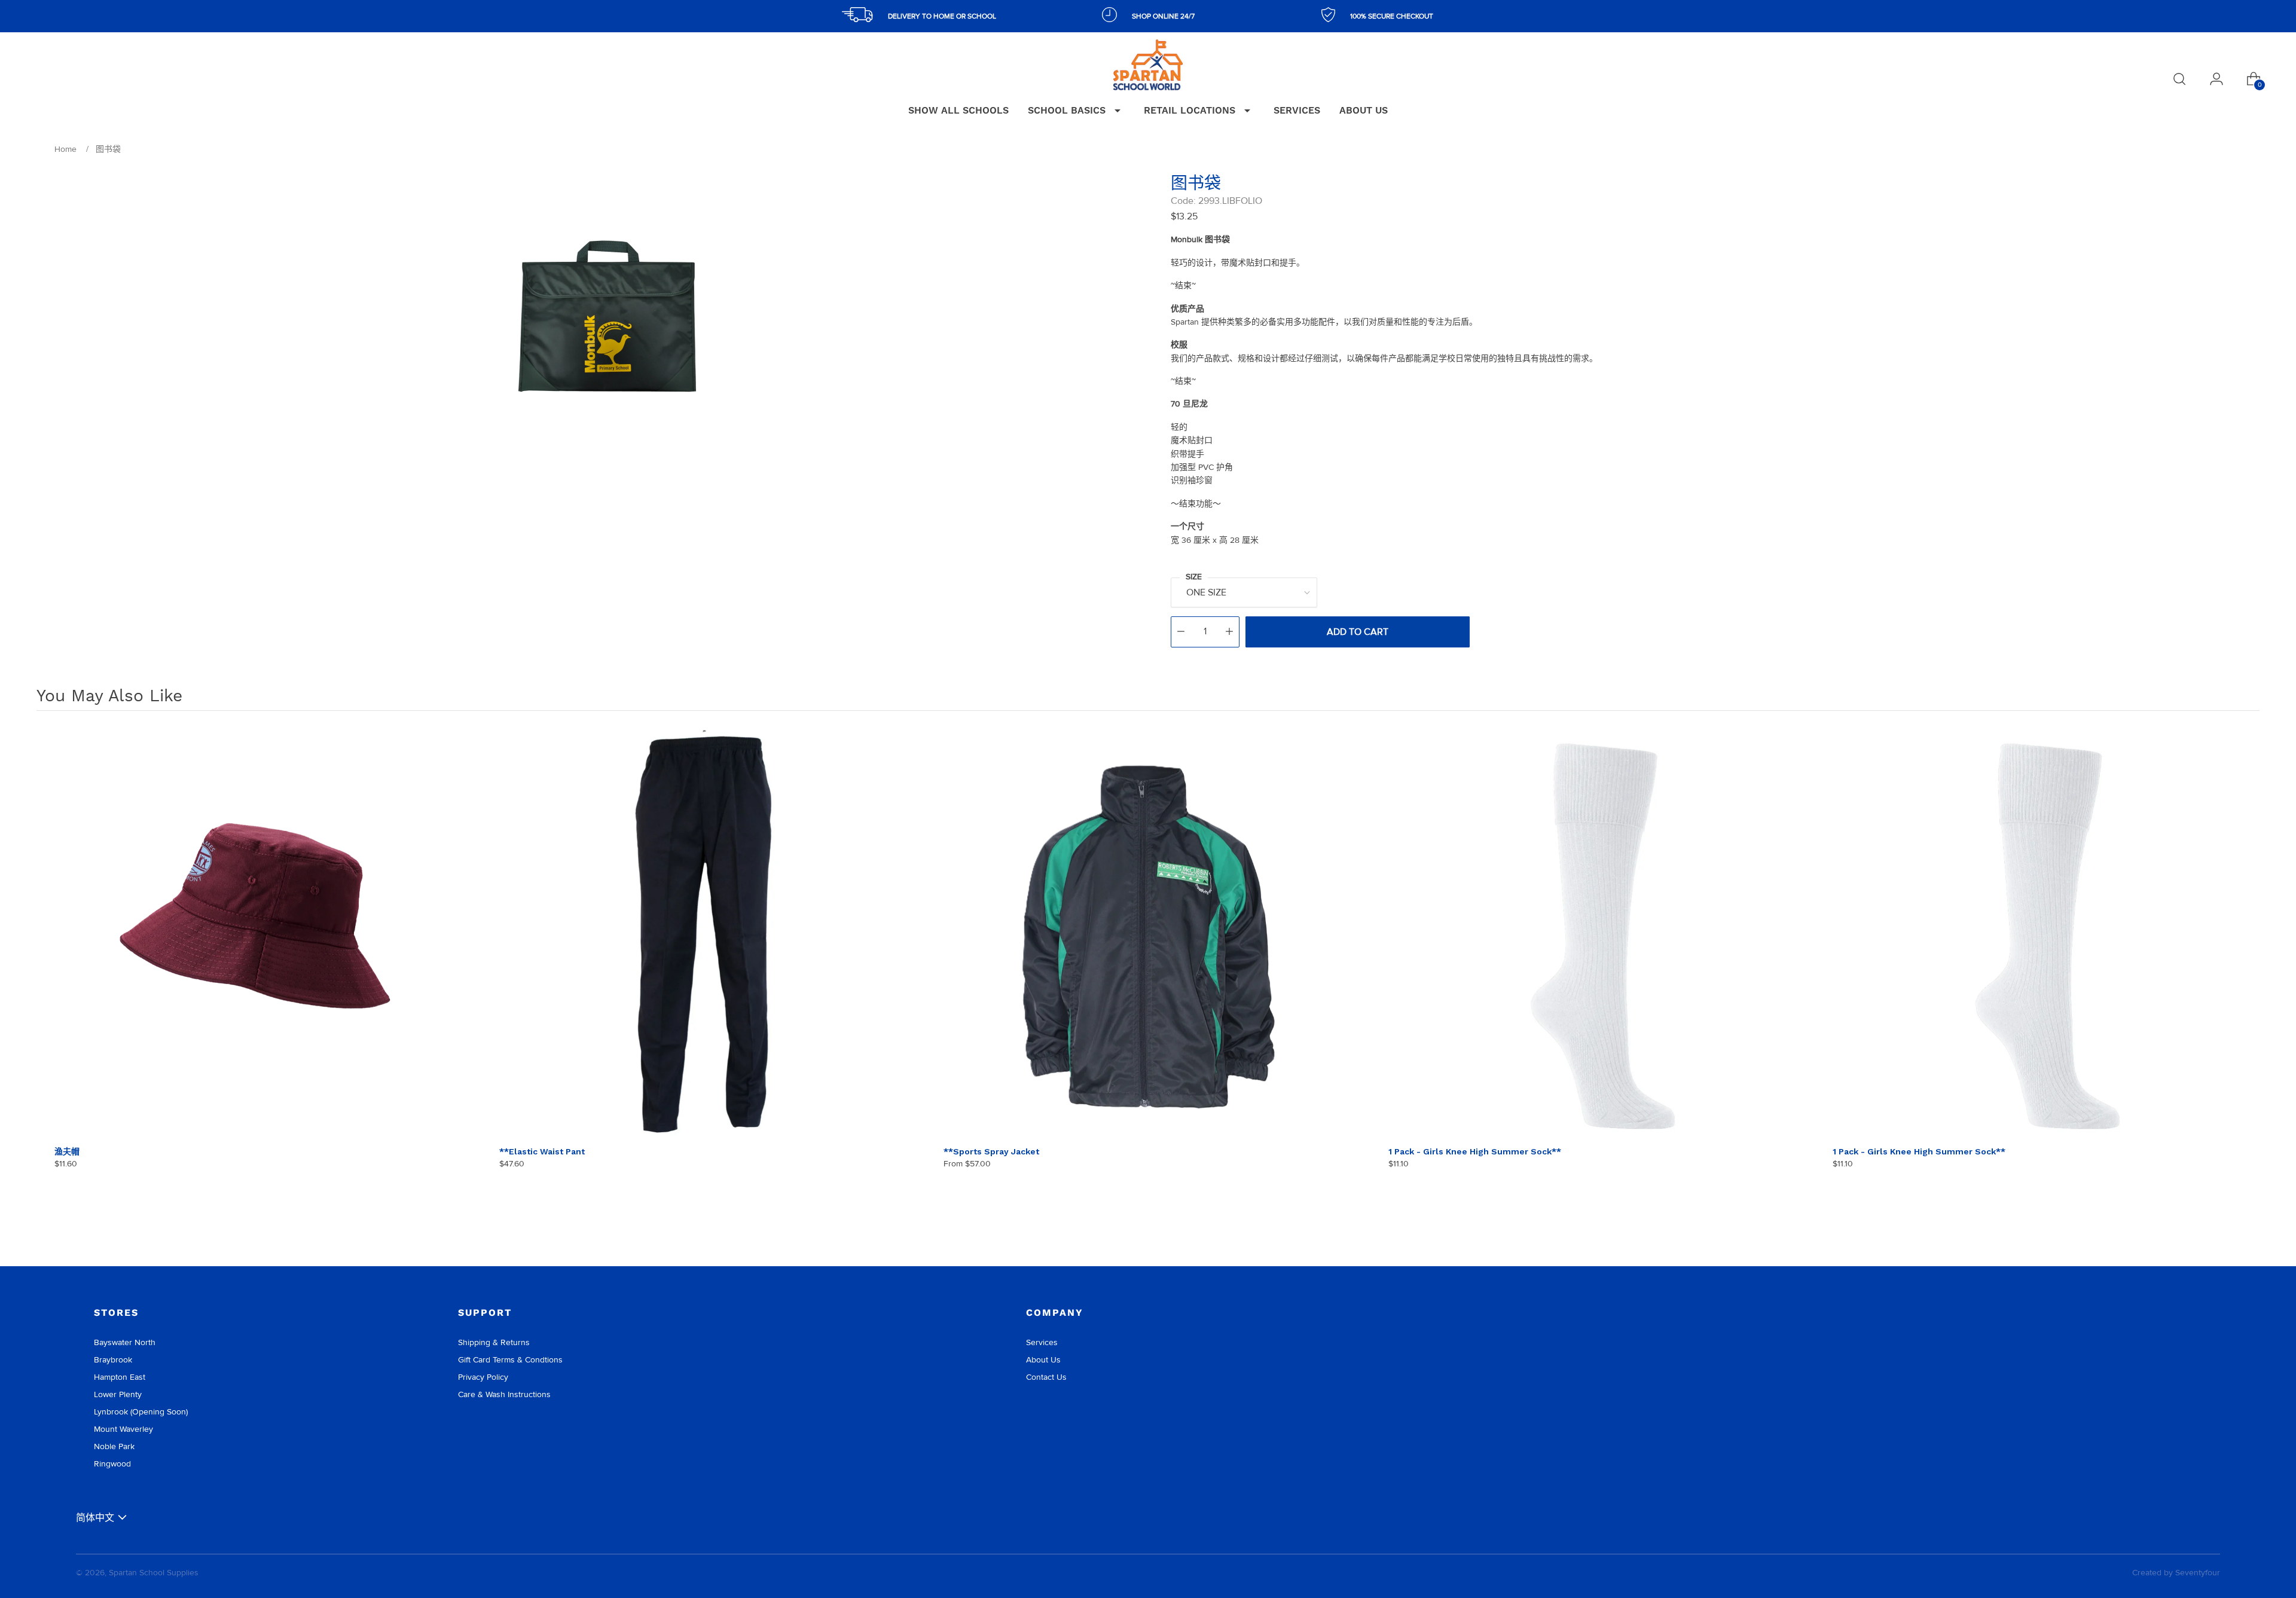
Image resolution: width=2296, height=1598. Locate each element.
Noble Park (114, 1446)
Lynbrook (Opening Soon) (141, 1412)
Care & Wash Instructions (504, 1394)
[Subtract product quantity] (1181, 632)
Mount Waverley (123, 1429)
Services (1042, 1342)
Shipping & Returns (494, 1342)
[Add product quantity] (1229, 632)
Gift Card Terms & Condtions (510, 1360)
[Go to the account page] (2216, 79)
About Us (1043, 1360)
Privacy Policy (483, 1377)
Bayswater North (125, 1342)
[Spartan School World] (1148, 65)
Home (65, 149)
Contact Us (1046, 1377)
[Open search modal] (2179, 79)
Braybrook (113, 1360)
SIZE (1194, 577)
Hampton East (120, 1377)
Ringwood (112, 1464)
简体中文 (95, 1518)
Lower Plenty (118, 1394)
